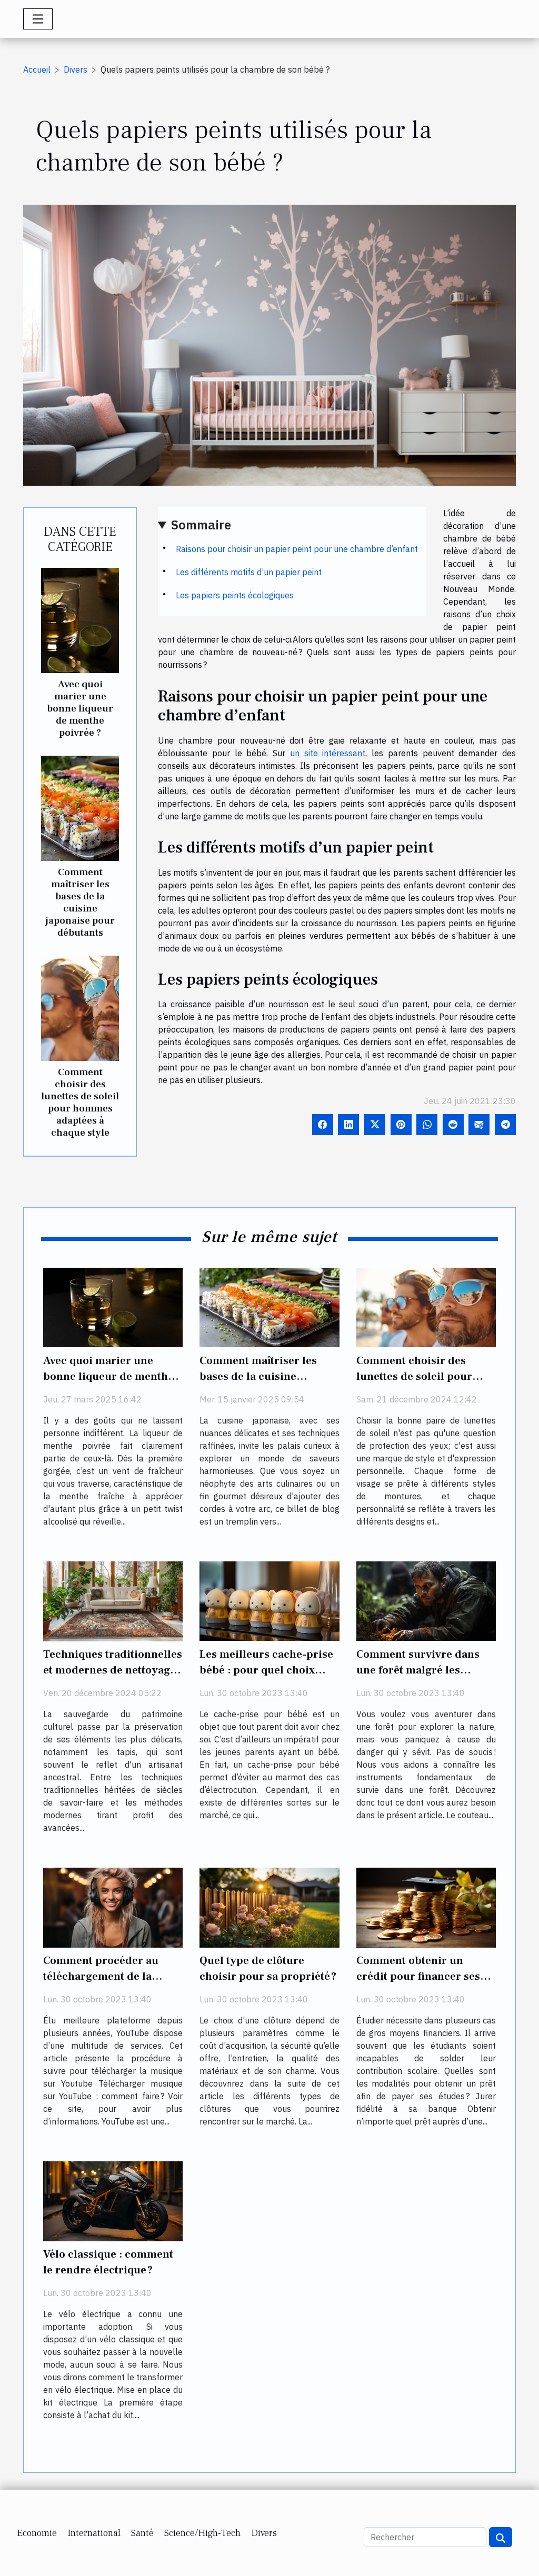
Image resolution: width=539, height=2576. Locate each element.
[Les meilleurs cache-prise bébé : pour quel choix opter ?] (269, 1600)
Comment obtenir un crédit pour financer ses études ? (418, 1976)
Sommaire (201, 525)
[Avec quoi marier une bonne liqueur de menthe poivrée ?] (80, 619)
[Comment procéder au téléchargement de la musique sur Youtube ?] (113, 1907)
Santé (142, 2533)
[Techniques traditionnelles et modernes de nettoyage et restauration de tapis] (113, 1600)
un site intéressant (328, 753)
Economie (37, 2533)
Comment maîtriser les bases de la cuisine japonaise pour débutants (80, 902)
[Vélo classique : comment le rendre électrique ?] (113, 2200)
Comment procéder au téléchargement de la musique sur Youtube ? (101, 1976)
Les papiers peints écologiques (235, 595)
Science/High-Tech (202, 2533)
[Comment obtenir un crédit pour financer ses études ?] (426, 1907)
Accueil (37, 69)
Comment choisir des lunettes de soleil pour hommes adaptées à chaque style (80, 1102)
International (94, 2533)
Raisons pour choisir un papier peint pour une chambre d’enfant (297, 549)
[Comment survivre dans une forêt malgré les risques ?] (426, 1600)
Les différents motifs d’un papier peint (249, 572)
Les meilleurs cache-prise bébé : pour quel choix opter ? (266, 1670)
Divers (76, 69)
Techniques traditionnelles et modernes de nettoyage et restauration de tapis (113, 1670)
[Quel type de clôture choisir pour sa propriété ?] (269, 1907)
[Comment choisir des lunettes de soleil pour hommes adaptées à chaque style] (80, 1007)
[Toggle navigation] (38, 19)
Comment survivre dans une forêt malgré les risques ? (418, 1670)
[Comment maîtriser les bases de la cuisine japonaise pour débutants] (80, 807)
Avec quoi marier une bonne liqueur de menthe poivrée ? (80, 708)
